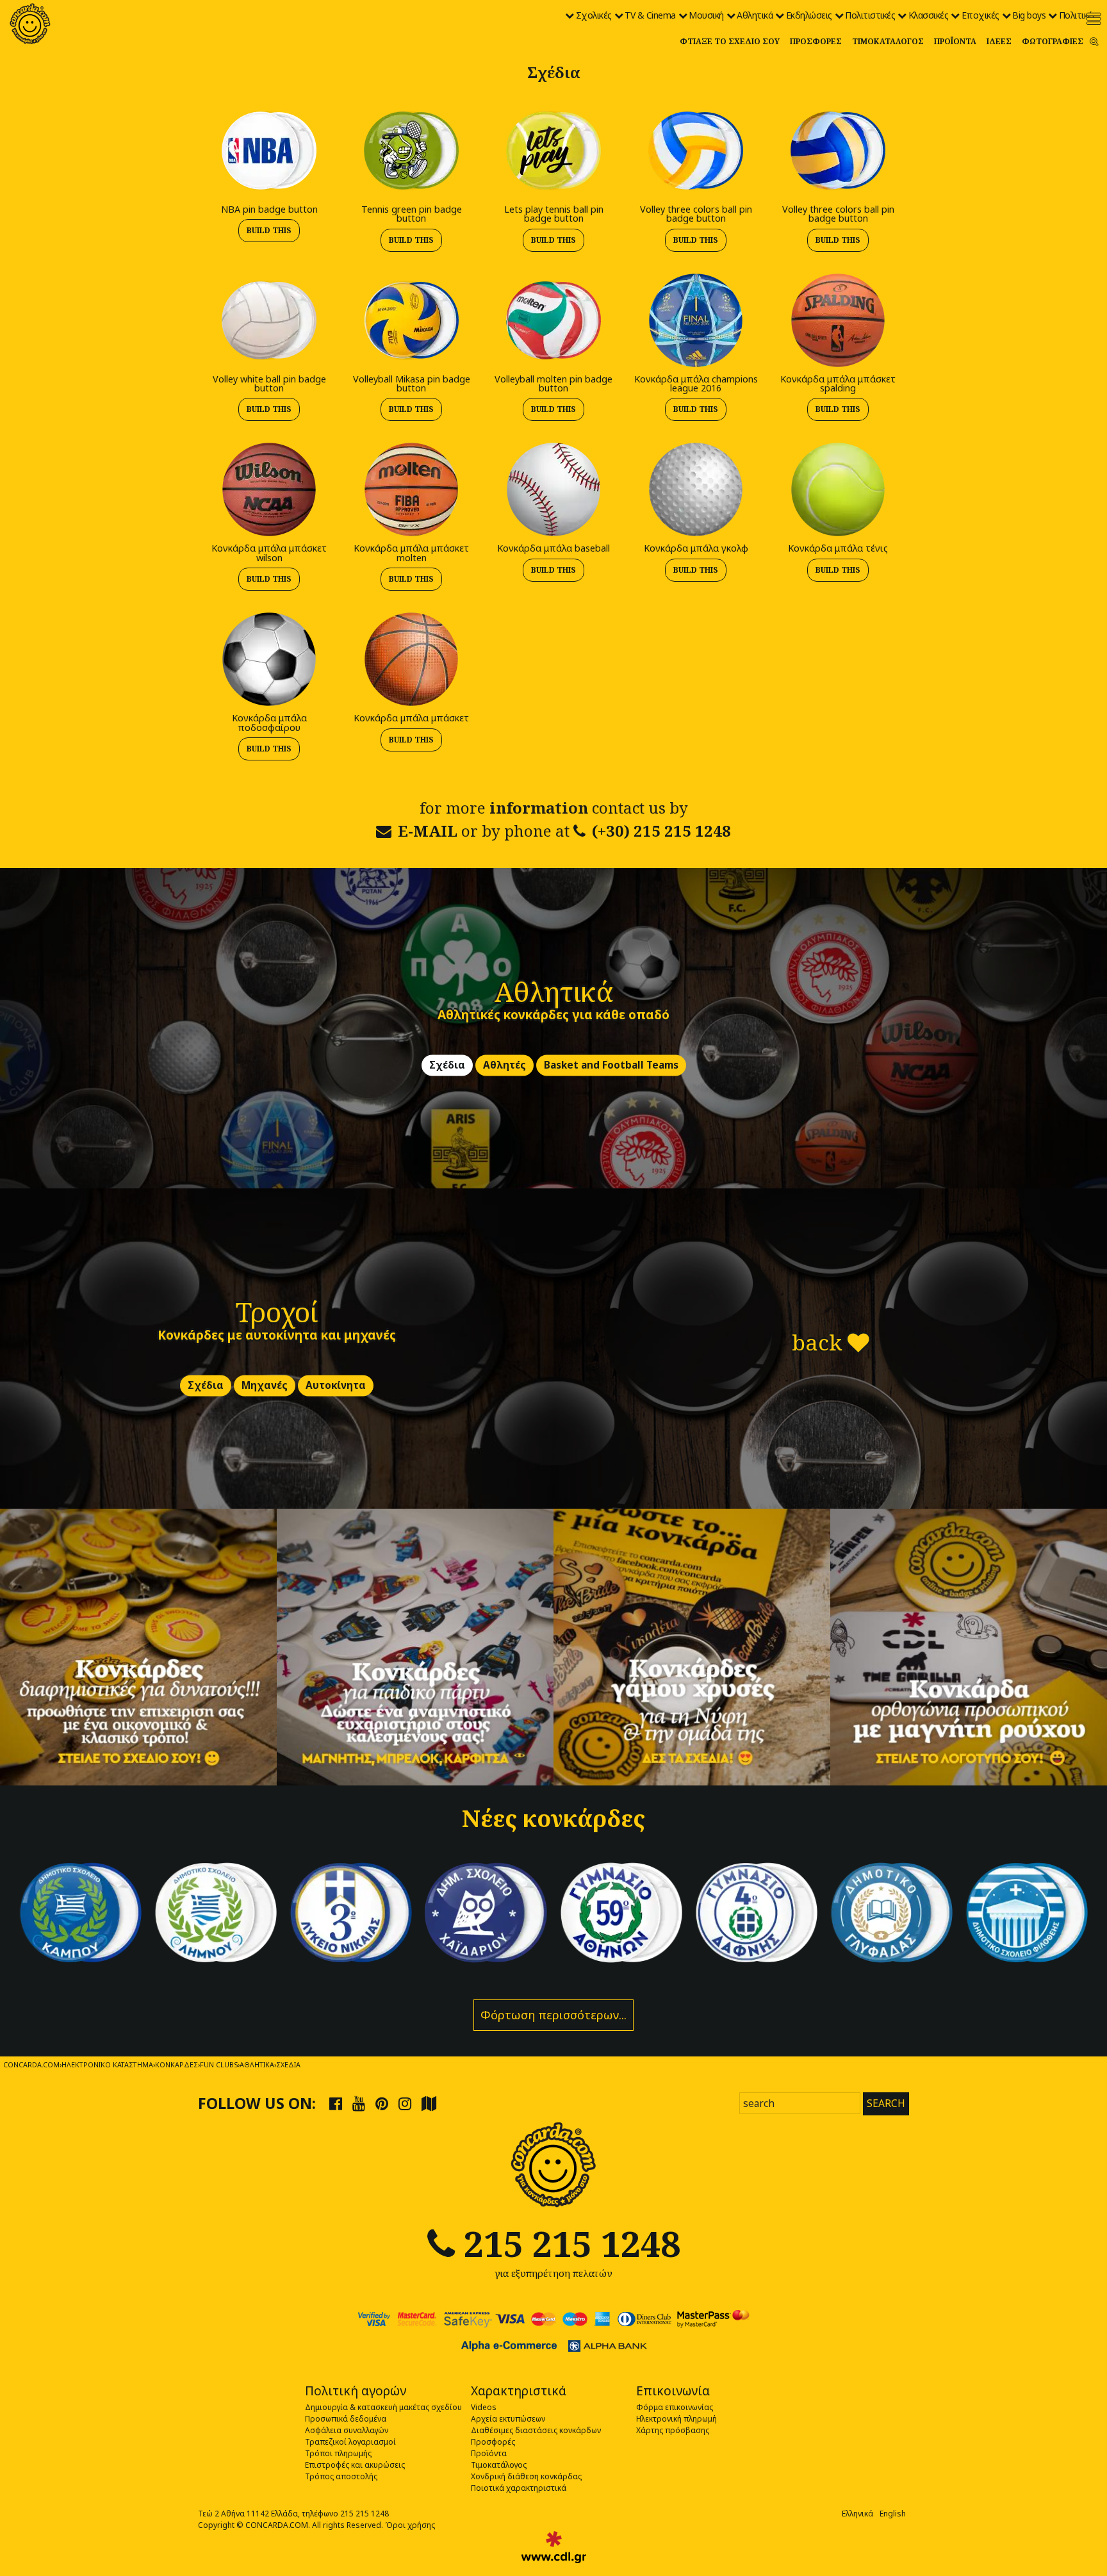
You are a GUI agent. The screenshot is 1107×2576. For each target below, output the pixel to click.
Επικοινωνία (673, 2391)
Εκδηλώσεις (809, 15)
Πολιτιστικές (870, 15)
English (893, 2514)
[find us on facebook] (336, 2103)
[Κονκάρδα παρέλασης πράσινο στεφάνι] (621, 1913)
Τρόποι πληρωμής (338, 2453)
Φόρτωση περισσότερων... (553, 2015)
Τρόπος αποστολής (341, 2476)
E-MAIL (428, 831)
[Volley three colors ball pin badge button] (696, 150)
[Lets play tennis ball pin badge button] (553, 150)
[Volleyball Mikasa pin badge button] (411, 319)
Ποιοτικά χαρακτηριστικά (519, 2488)
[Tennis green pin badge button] (411, 150)
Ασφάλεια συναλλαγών (347, 2430)
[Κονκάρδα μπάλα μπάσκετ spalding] (838, 319)
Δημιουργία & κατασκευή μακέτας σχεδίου (383, 2407)
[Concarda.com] (30, 24)
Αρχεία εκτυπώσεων (508, 2419)
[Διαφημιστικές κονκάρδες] (138, 1647)
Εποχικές (980, 15)
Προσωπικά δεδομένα (346, 2419)
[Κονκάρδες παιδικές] (415, 1647)
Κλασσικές (929, 15)
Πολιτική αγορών (356, 2391)
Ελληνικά (857, 2514)
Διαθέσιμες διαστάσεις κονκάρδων (536, 2430)
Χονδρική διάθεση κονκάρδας (526, 2476)
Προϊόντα (955, 41)
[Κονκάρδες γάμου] (692, 1647)
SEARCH (886, 2103)
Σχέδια (447, 1066)
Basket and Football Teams (611, 1066)
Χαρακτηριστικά (519, 2391)
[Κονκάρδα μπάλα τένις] (838, 489)
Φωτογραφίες (1053, 41)
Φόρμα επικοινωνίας (675, 2407)
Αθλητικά (755, 15)
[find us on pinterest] (382, 2103)
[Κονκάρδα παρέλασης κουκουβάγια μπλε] (486, 1913)
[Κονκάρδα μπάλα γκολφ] (696, 489)
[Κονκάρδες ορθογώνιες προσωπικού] (969, 1647)
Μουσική (706, 15)
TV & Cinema (650, 15)
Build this (269, 230)
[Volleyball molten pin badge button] (553, 319)
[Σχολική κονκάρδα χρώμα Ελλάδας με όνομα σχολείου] (1027, 1913)
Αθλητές (504, 1066)
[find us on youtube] (359, 2103)
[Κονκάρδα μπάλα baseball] (553, 489)
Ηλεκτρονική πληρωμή (676, 2419)
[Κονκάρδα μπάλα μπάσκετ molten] (411, 489)
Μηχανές (265, 1386)
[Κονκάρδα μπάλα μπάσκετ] (411, 658)
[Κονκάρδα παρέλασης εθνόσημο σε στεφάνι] (756, 1913)
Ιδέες (999, 41)
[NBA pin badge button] (269, 150)
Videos (484, 2407)
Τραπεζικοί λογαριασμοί (350, 2442)
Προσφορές (816, 41)
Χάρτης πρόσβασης (673, 2430)
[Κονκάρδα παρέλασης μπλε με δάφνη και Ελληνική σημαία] (80, 1913)
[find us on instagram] (405, 2103)
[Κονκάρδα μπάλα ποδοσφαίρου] (269, 658)
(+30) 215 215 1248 (661, 831)
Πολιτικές (1078, 15)
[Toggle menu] (1094, 19)
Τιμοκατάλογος (888, 41)
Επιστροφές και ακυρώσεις (355, 2465)
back (820, 1342)
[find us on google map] (429, 2103)
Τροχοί (277, 1312)
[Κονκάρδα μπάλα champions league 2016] (696, 319)
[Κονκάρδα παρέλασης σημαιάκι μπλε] (351, 1913)
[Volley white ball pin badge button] (269, 319)
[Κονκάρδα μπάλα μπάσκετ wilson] (269, 489)
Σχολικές (594, 15)
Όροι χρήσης (410, 2525)
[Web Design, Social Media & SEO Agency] (554, 2547)
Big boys (1029, 15)
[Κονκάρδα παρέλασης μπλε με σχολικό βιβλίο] (891, 1913)
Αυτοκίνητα (336, 1386)
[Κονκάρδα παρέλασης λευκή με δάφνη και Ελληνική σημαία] (216, 1913)
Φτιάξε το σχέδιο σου (730, 41)
